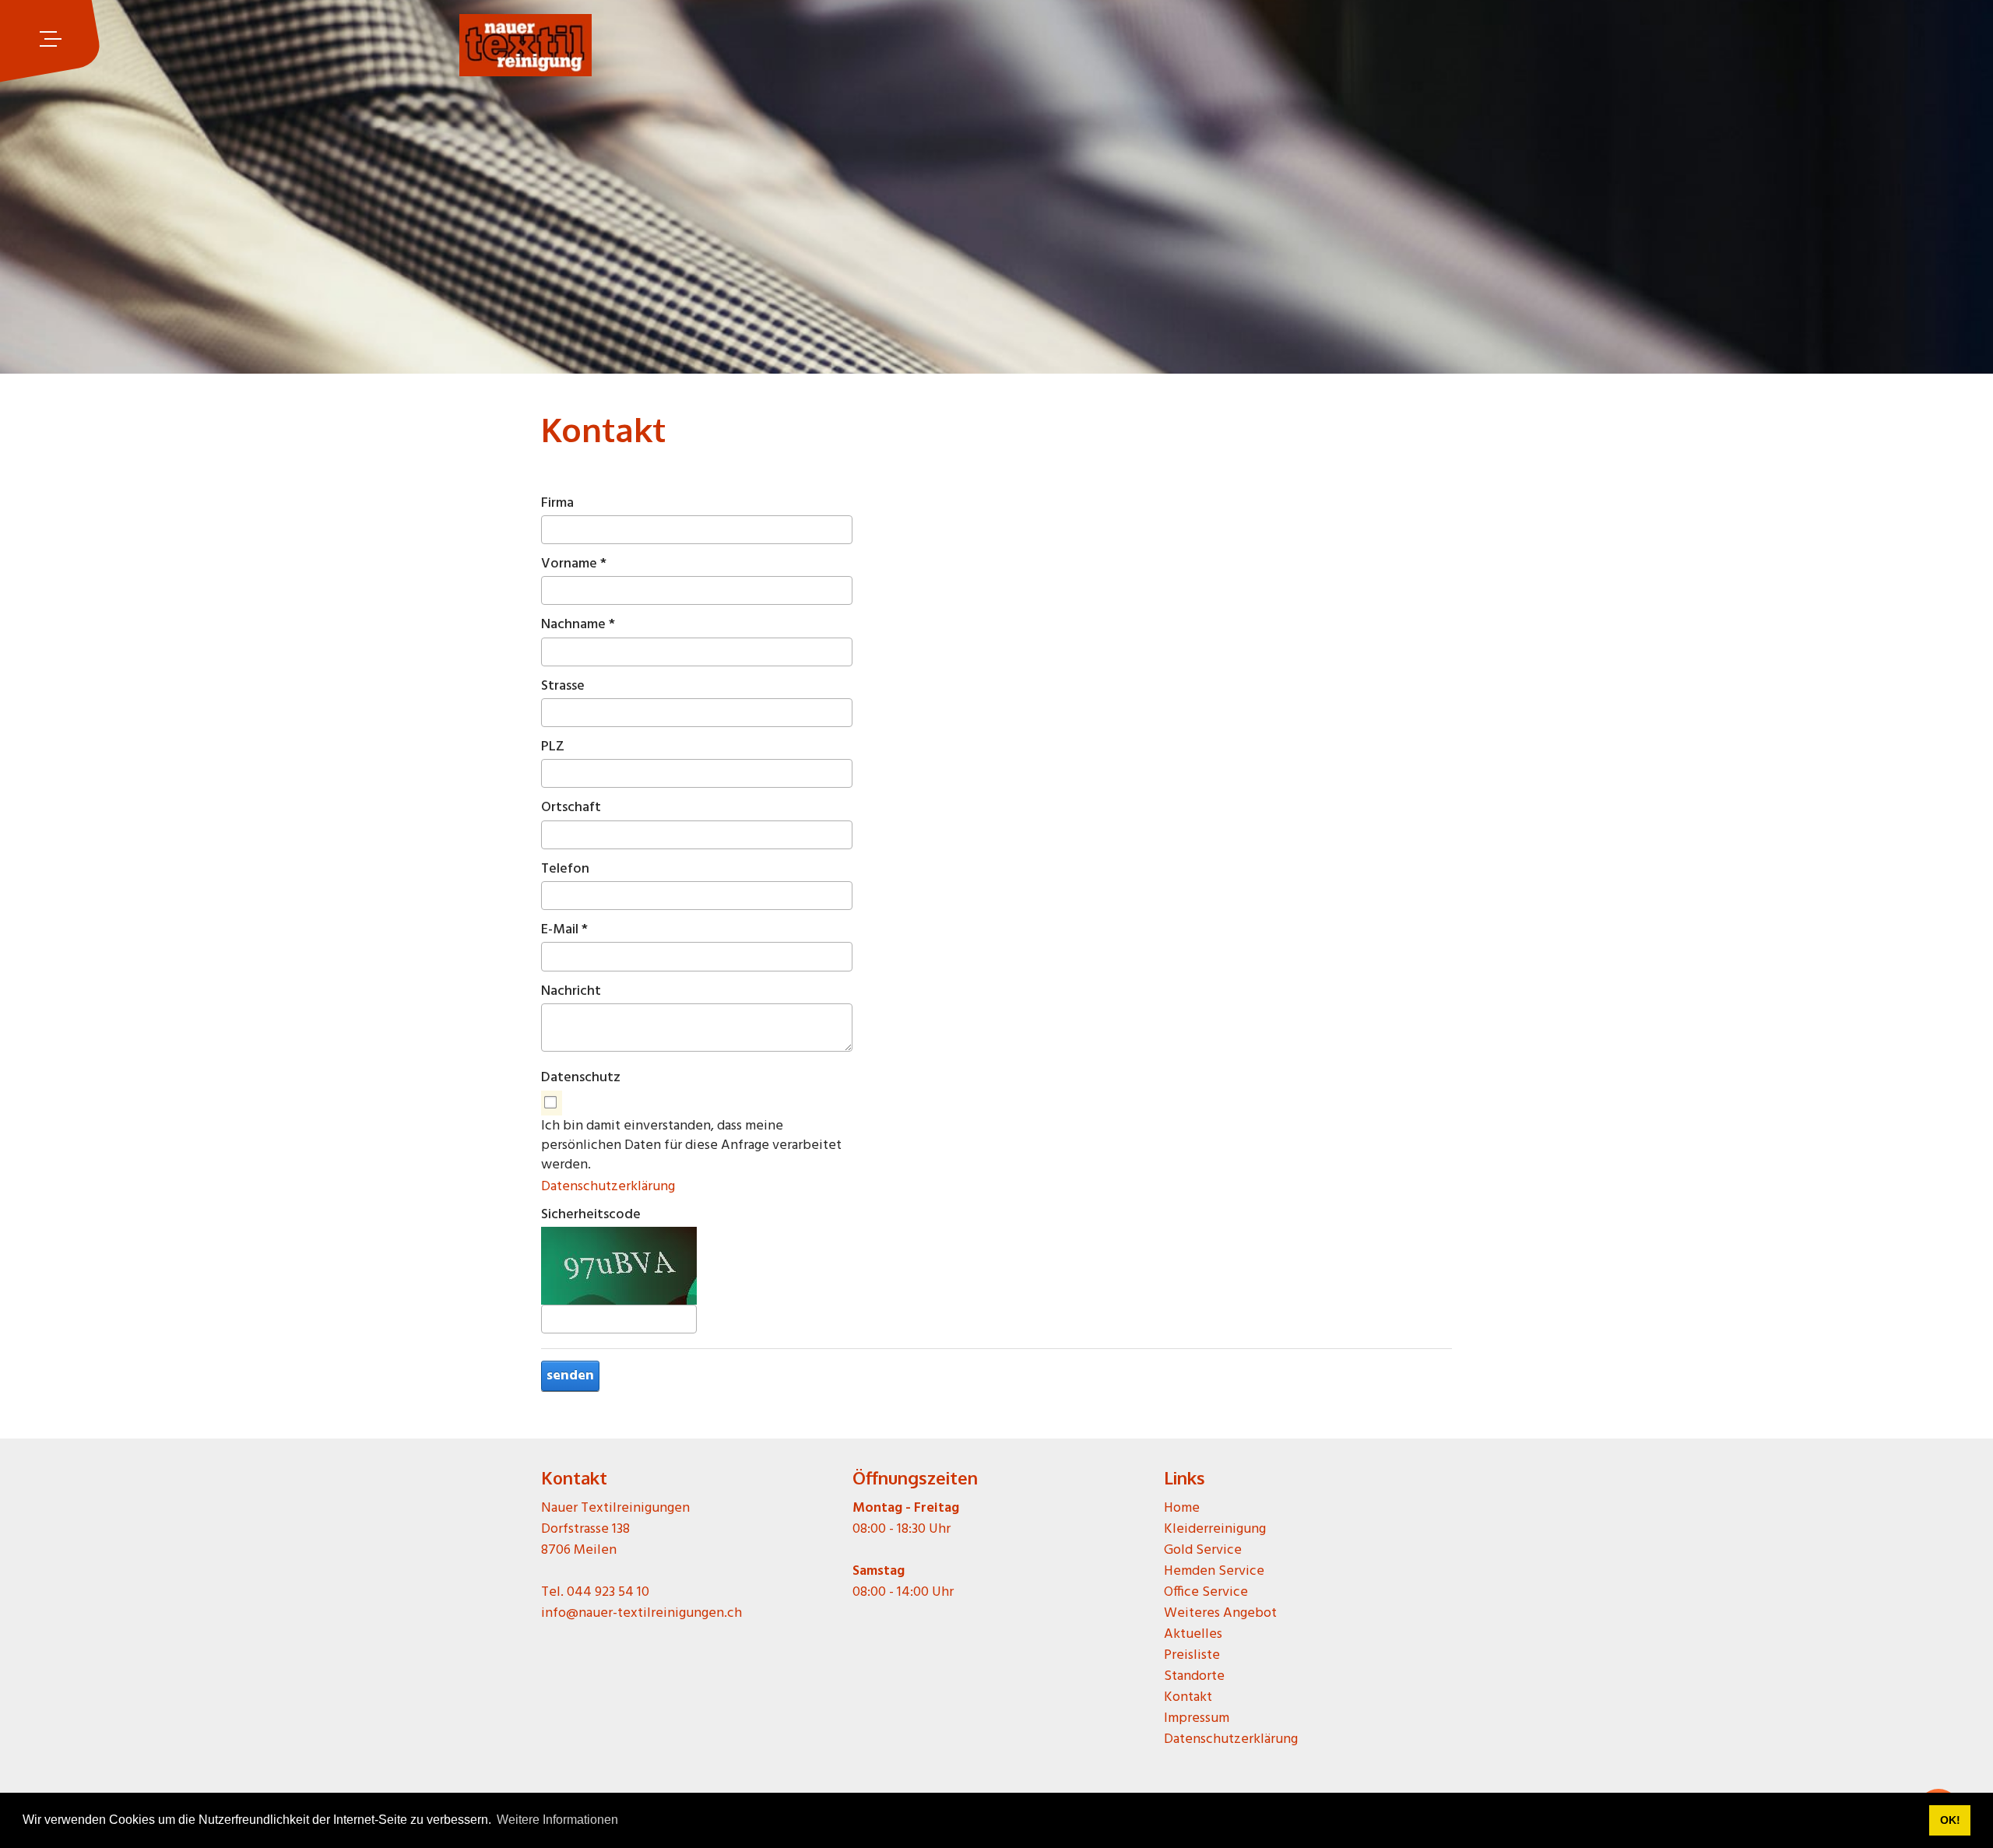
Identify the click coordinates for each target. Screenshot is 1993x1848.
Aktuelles (1193, 1634)
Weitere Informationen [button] (557, 1820)
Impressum (1197, 1718)
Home (1182, 1508)
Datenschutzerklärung (608, 1187)
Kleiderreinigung (1215, 1529)
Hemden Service (1214, 1571)
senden (570, 1376)
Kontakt (1188, 1697)
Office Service (1206, 1592)
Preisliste (1192, 1655)
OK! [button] (1950, 1820)
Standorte (1194, 1676)
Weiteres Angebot (1220, 1613)
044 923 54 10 (608, 1592)
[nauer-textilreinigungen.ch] (525, 39)
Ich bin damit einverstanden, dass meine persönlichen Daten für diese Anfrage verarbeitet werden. (691, 1146)
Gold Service (1203, 1550)
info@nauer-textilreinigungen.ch (641, 1613)
